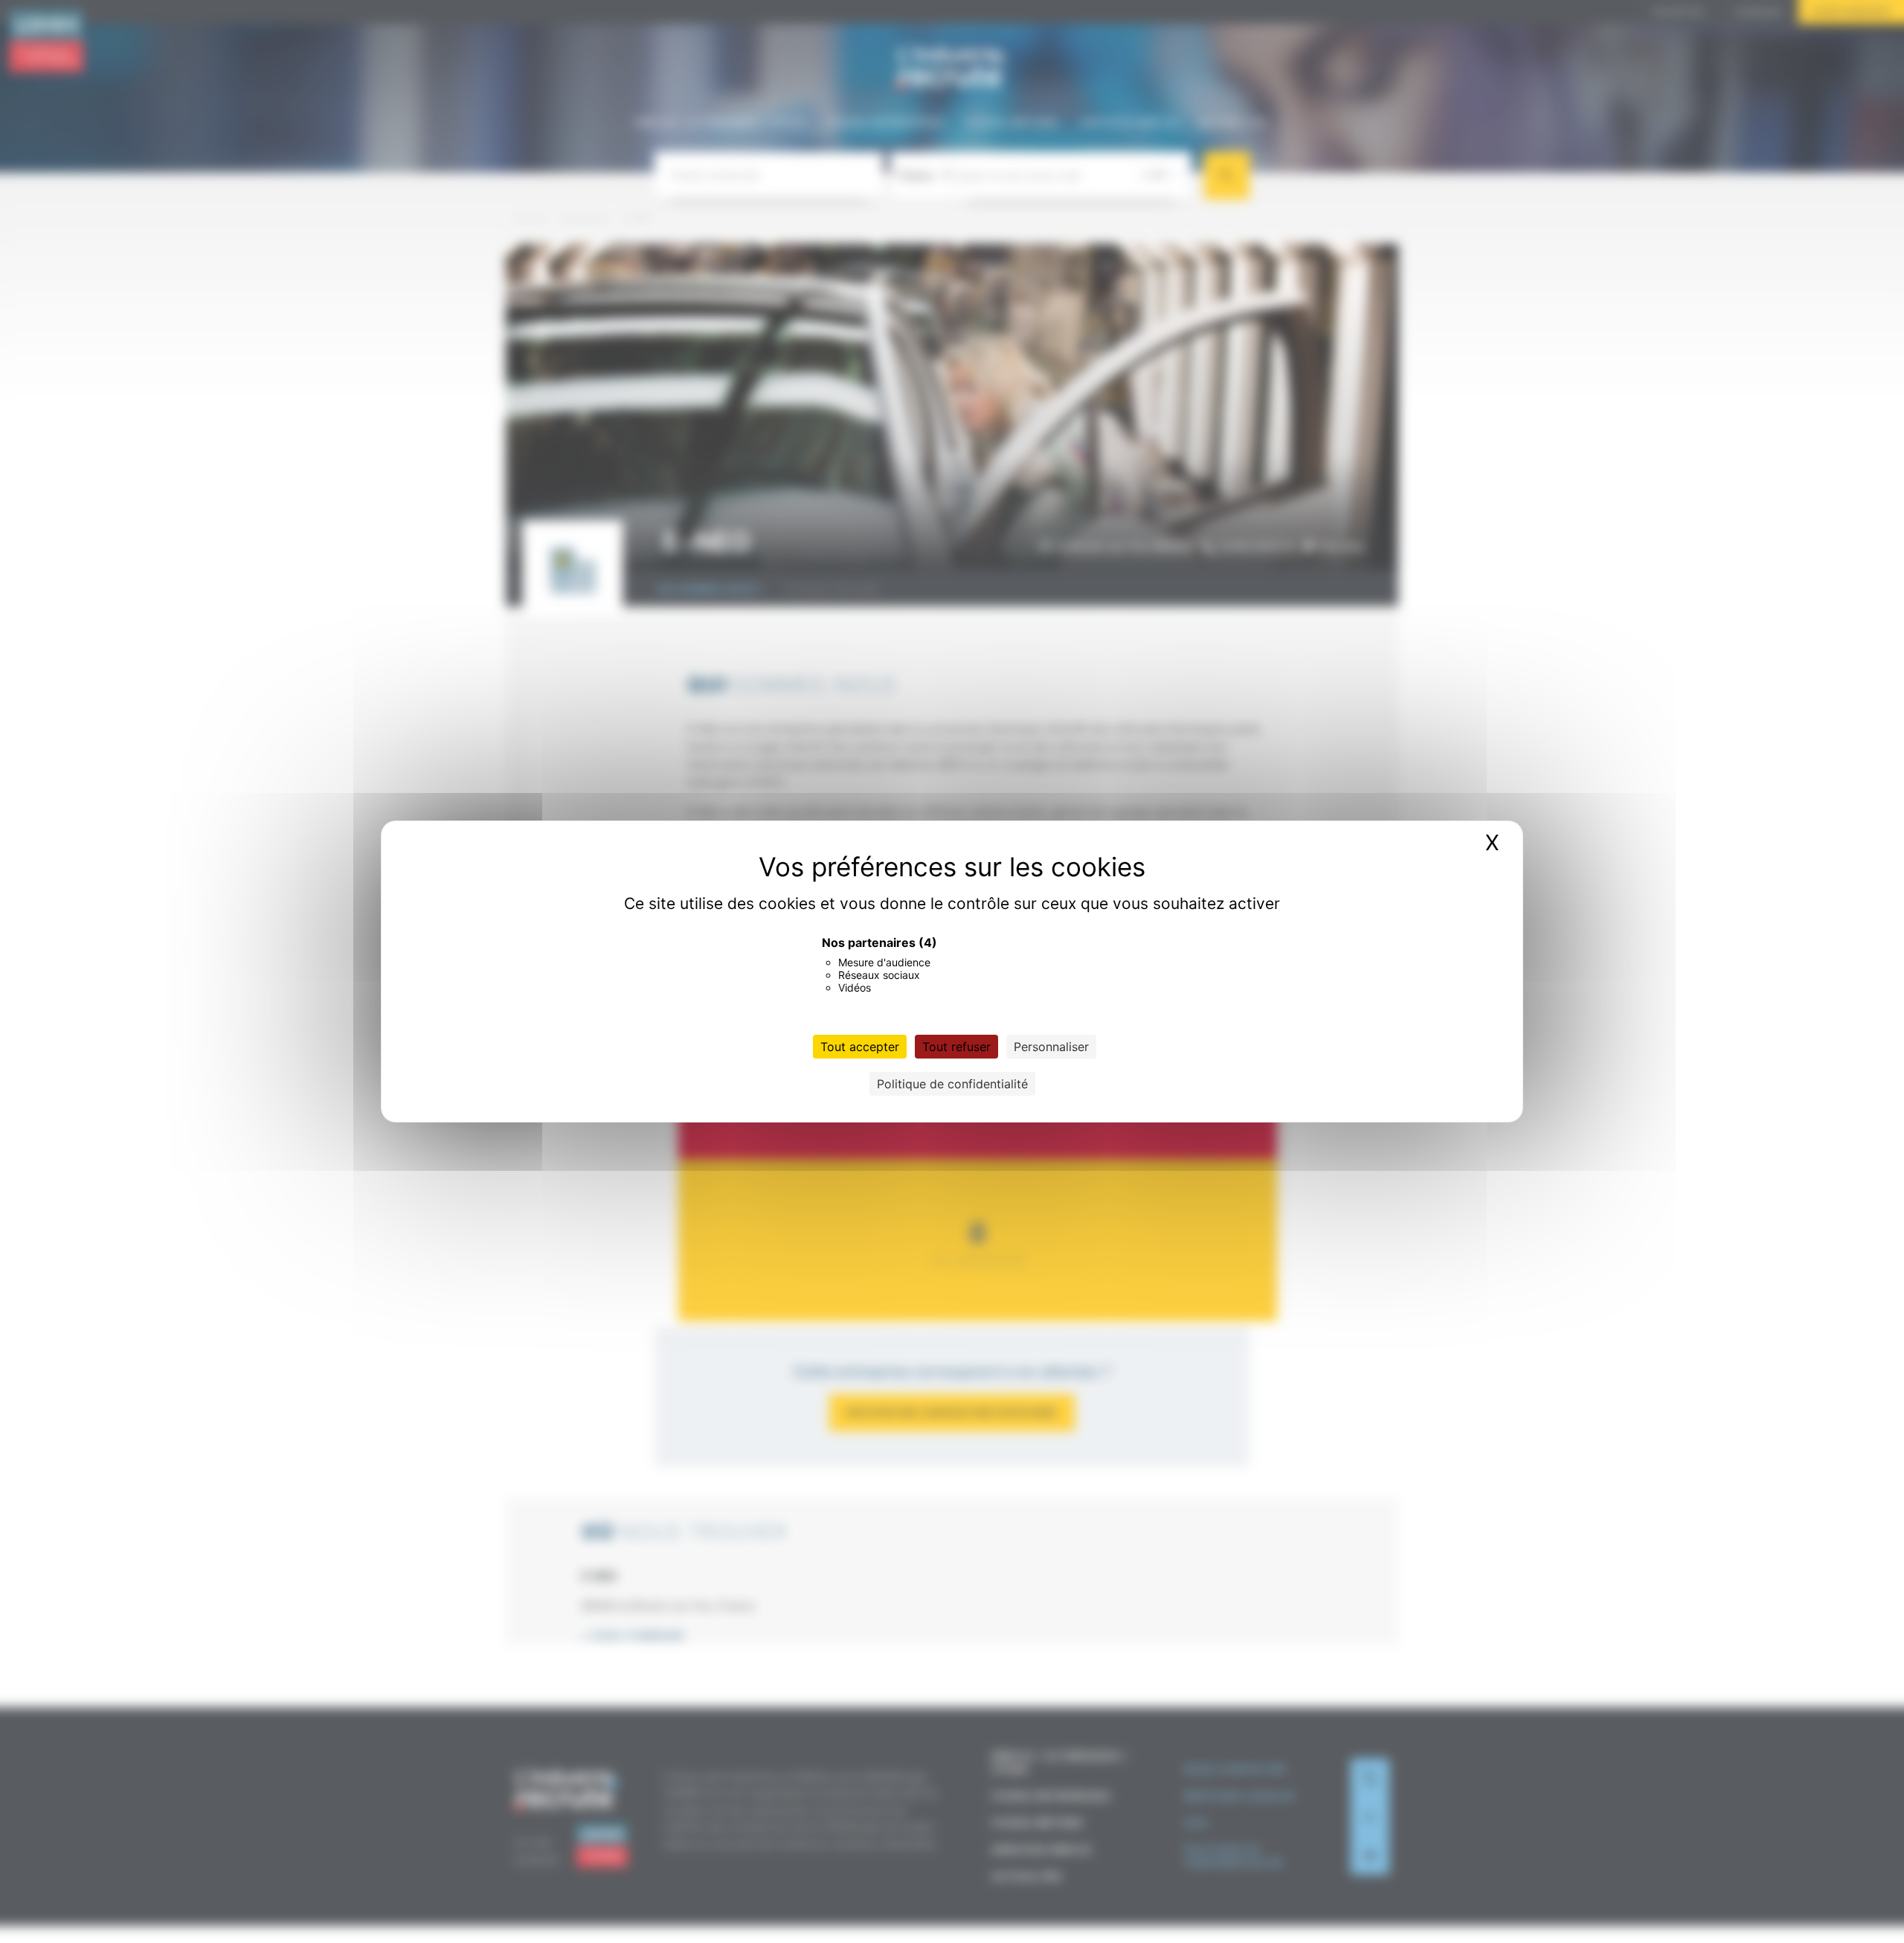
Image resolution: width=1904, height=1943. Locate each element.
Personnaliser (1051, 1047)
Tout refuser (956, 1047)
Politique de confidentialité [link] (952, 1084)
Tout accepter (860, 1047)
